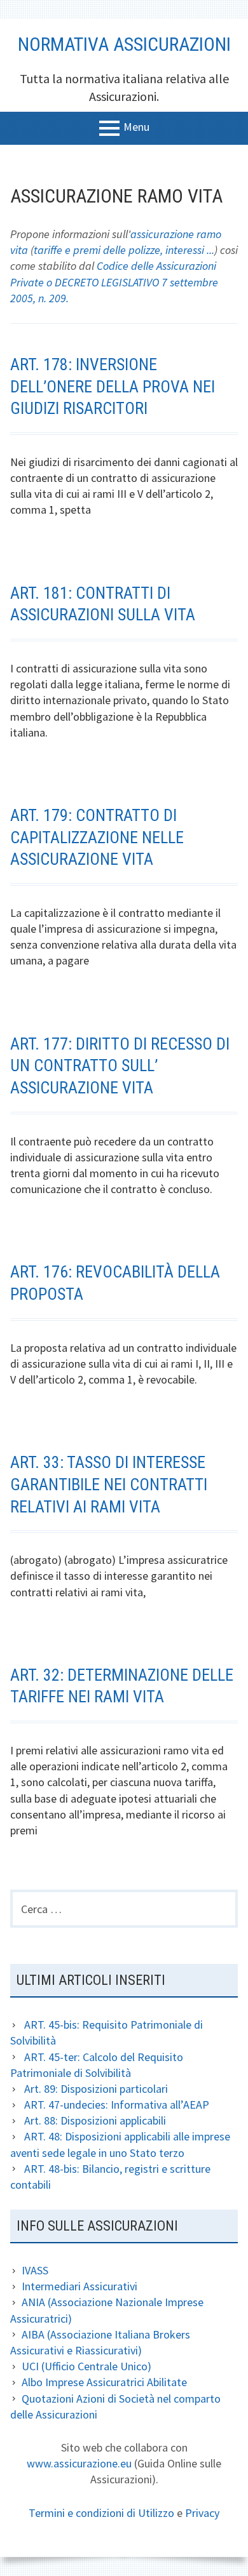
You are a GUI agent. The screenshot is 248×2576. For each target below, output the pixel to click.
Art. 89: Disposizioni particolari (96, 2089)
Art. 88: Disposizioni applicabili (95, 2120)
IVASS (35, 2270)
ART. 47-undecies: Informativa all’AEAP (117, 2105)
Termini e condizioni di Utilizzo (101, 2513)
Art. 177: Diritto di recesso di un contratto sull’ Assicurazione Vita (120, 1066)
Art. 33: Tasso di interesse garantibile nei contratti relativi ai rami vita (109, 1484)
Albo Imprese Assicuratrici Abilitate (104, 2382)
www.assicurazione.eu (79, 2463)
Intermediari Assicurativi (79, 2286)
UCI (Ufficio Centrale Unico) (86, 2366)
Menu (136, 127)
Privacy (202, 2513)
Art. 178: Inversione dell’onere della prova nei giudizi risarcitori (113, 386)
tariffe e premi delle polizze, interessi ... (124, 250)
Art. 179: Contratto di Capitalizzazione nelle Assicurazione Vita (97, 837)
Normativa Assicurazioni (124, 44)
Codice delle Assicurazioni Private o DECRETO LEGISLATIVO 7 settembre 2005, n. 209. (114, 282)
